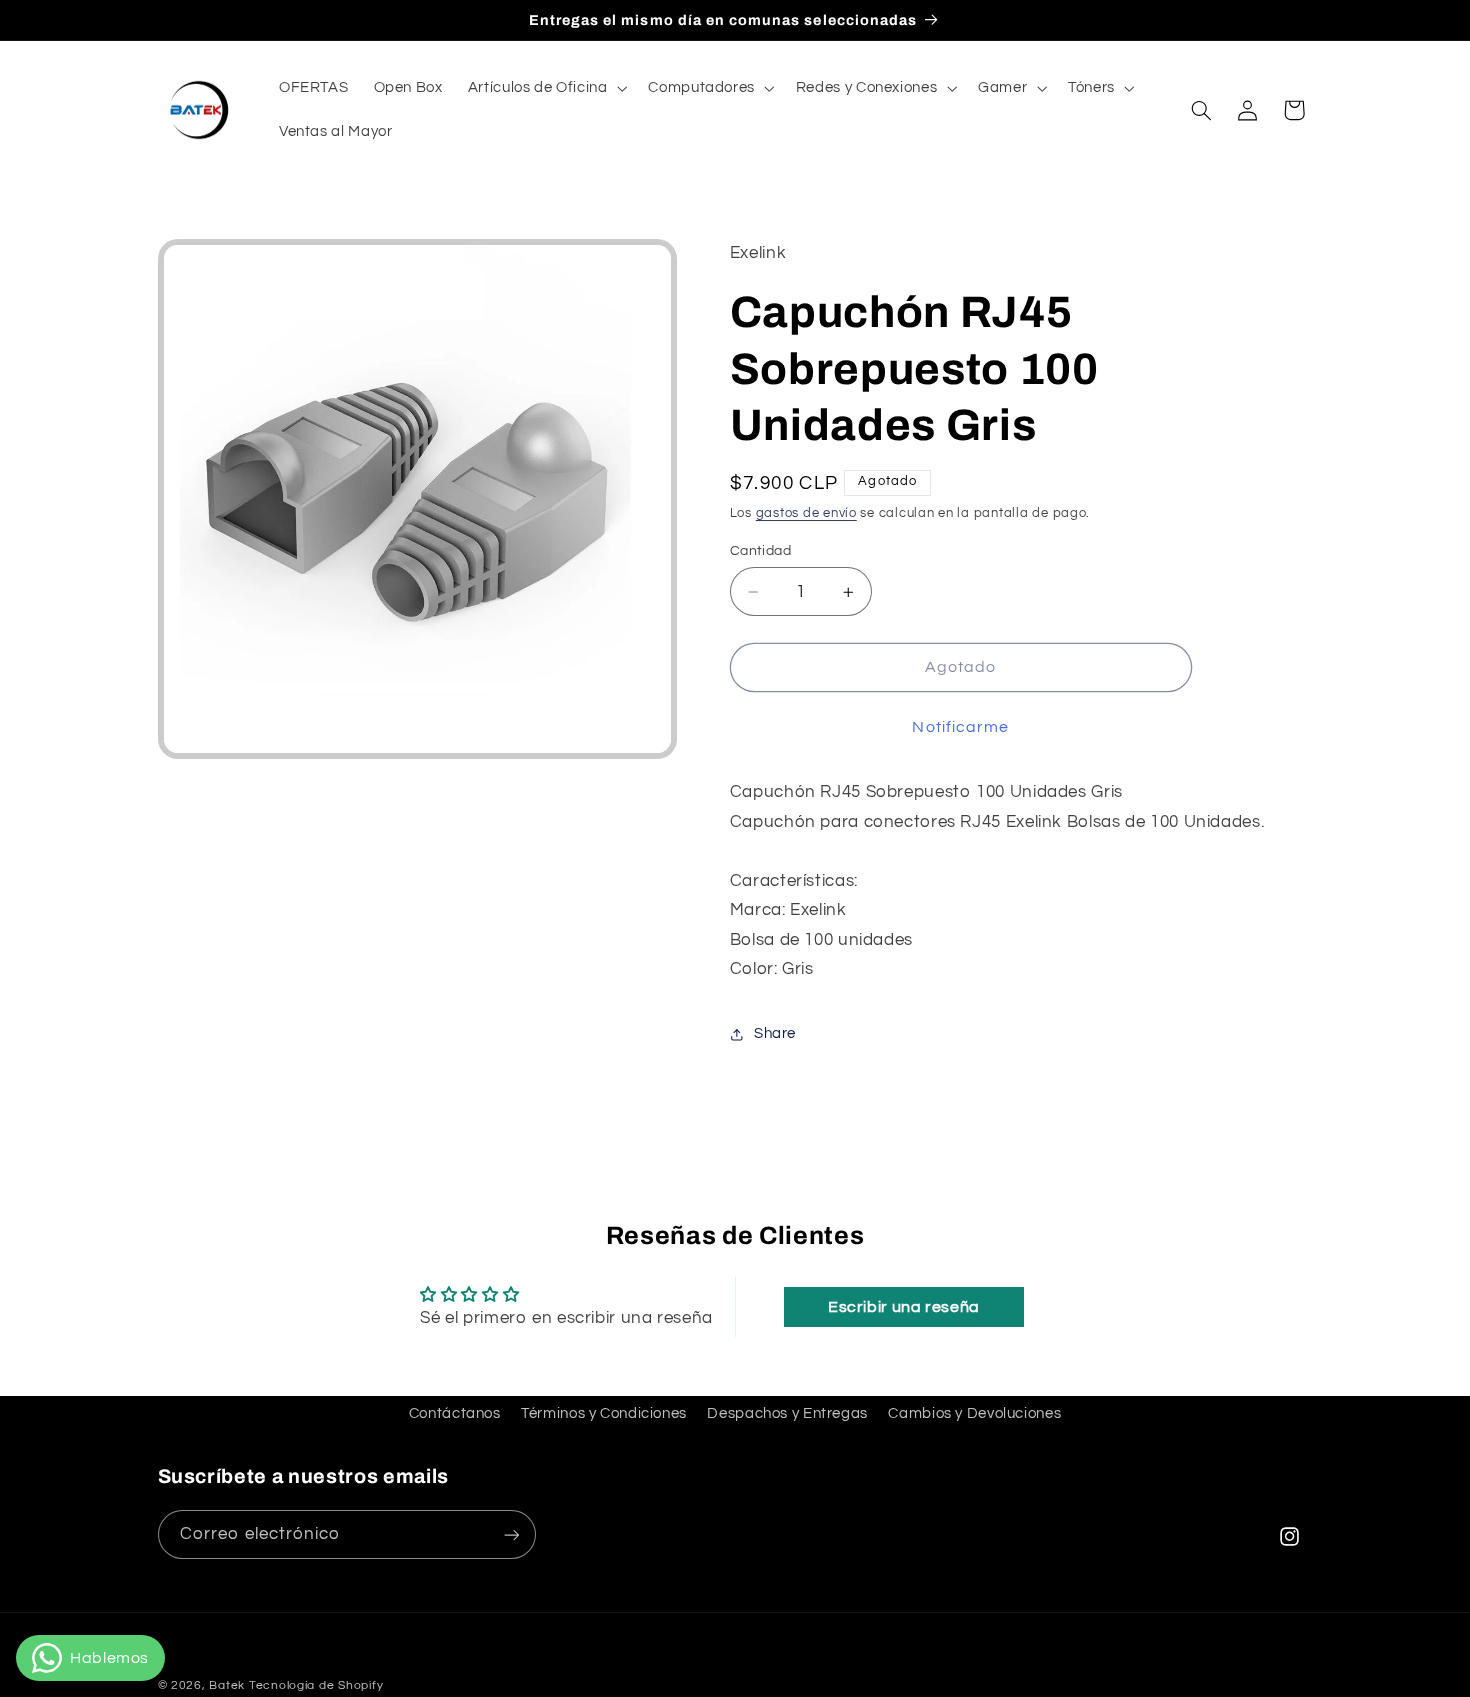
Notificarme (960, 727)
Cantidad (760, 551)
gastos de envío (806, 513)
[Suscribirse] (511, 1534)
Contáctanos (455, 1413)
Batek (227, 1685)
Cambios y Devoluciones (974, 1413)
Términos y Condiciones (604, 1413)
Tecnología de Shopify (316, 1685)
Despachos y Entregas (787, 1413)
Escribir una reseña (904, 1307)
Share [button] (775, 1034)
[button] (545, 88)
